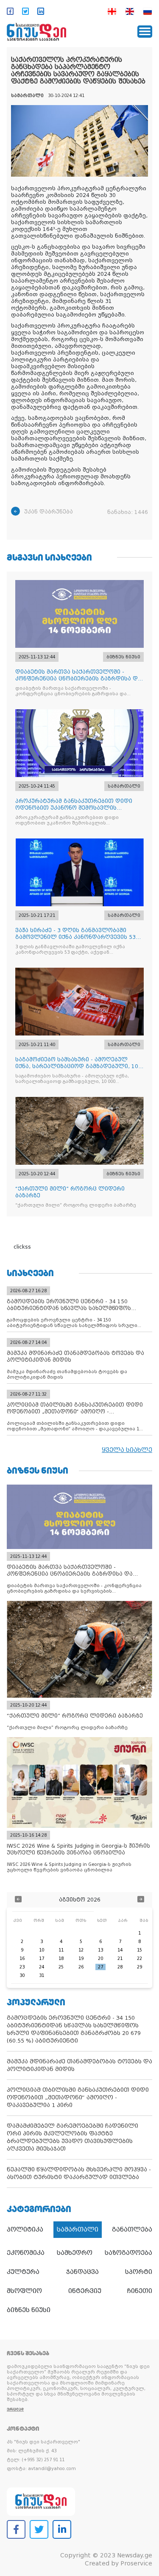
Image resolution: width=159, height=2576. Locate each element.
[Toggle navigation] (145, 32)
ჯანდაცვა (82, 2272)
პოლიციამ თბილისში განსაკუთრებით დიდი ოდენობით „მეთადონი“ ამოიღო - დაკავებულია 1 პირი (78, 2097)
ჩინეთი (140, 2291)
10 (42, 1950)
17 (42, 1958)
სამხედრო (75, 2253)
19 (81, 1958)
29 (139, 1967)
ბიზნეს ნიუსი (29, 2310)
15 (139, 1950)
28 (120, 1967)
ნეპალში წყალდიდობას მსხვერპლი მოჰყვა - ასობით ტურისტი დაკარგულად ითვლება (79, 2173)
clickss (22, 1247)
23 (22, 1967)
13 (100, 1950)
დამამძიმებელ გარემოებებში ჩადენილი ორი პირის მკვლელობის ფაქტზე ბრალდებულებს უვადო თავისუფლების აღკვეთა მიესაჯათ (73, 2137)
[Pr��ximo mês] (141, 1900)
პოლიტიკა (25, 2229)
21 (120, 1958)
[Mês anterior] (18, 1900)
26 (81, 1967)
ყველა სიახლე (127, 1450)
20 (100, 1958)
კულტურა (23, 2272)
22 (139, 1958)
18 (61, 1958)
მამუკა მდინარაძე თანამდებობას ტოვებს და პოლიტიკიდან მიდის (79, 2065)
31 (42, 1975)
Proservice (136, 2563)
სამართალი (78, 2229)
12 (81, 1950)
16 (22, 1958)
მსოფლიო (24, 2291)
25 (61, 1967)
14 (120, 1950)
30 (22, 1975)
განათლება (132, 2229)
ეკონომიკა (26, 2253)
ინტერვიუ (85, 2291)
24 (42, 1967)
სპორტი (139, 2272)
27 (100, 1967)
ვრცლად (15, 2409)
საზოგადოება (128, 2253)
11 (61, 1950)
